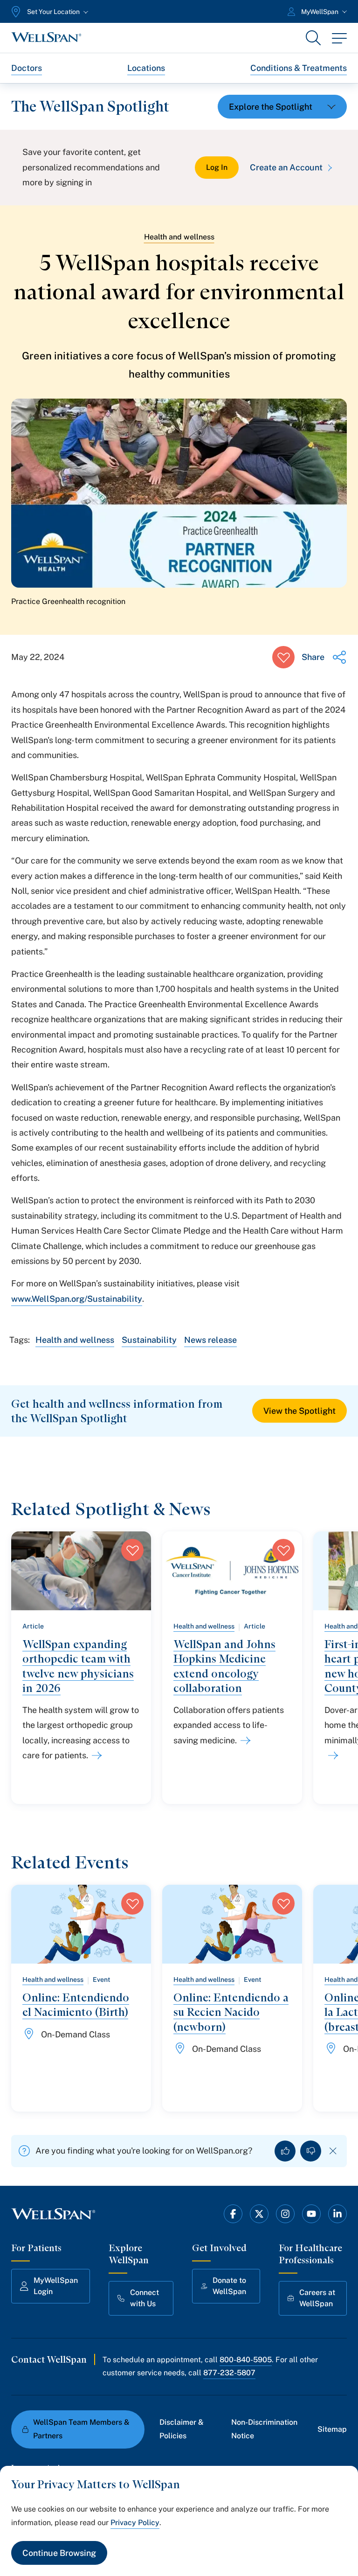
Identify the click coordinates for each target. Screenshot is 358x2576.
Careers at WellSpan (317, 2298)
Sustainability (149, 1340)
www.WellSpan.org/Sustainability (77, 1299)
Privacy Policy (135, 2523)
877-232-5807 (229, 2373)
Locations (146, 68)
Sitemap (332, 2429)
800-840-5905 (246, 2360)
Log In (217, 167)
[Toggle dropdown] (282, 107)
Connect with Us (145, 2298)
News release (210, 1340)
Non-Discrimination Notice (264, 2429)
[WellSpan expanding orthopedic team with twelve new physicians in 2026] (95, 1755)
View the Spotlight (299, 1411)
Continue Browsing (59, 2553)
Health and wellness (179, 237)
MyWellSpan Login (56, 2286)
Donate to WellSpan (229, 2286)
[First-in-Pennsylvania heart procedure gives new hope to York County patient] (331, 1755)
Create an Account (286, 167)
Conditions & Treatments (299, 68)
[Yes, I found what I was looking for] (285, 2151)
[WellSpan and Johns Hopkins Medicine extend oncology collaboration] (244, 1741)
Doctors (27, 68)
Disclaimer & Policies (182, 2429)
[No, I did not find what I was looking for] (311, 2151)
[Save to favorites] (283, 657)
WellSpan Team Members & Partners (81, 2429)
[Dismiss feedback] (333, 2151)
